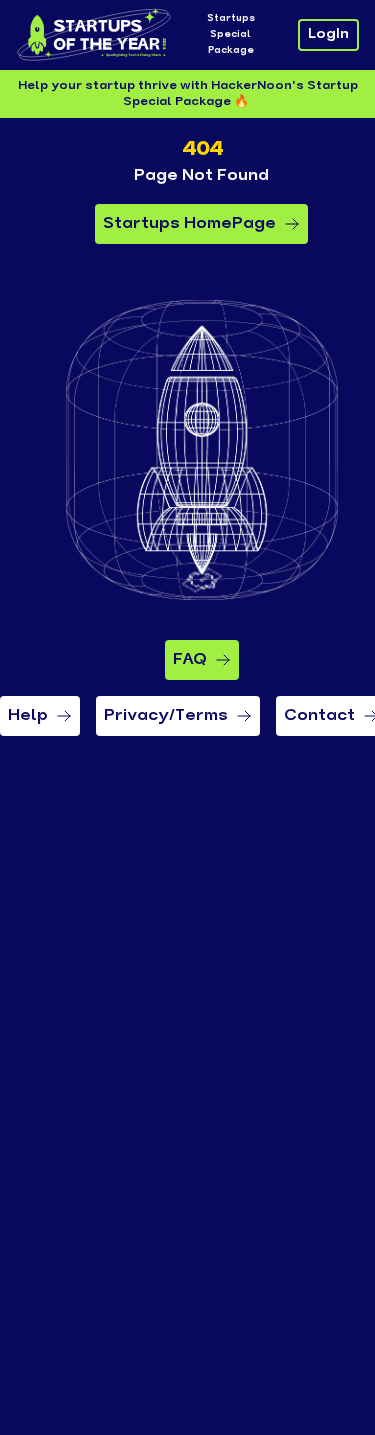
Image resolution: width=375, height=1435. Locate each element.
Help (28, 716)
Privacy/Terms (166, 716)
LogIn (328, 34)
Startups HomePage (189, 224)
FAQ (190, 660)
